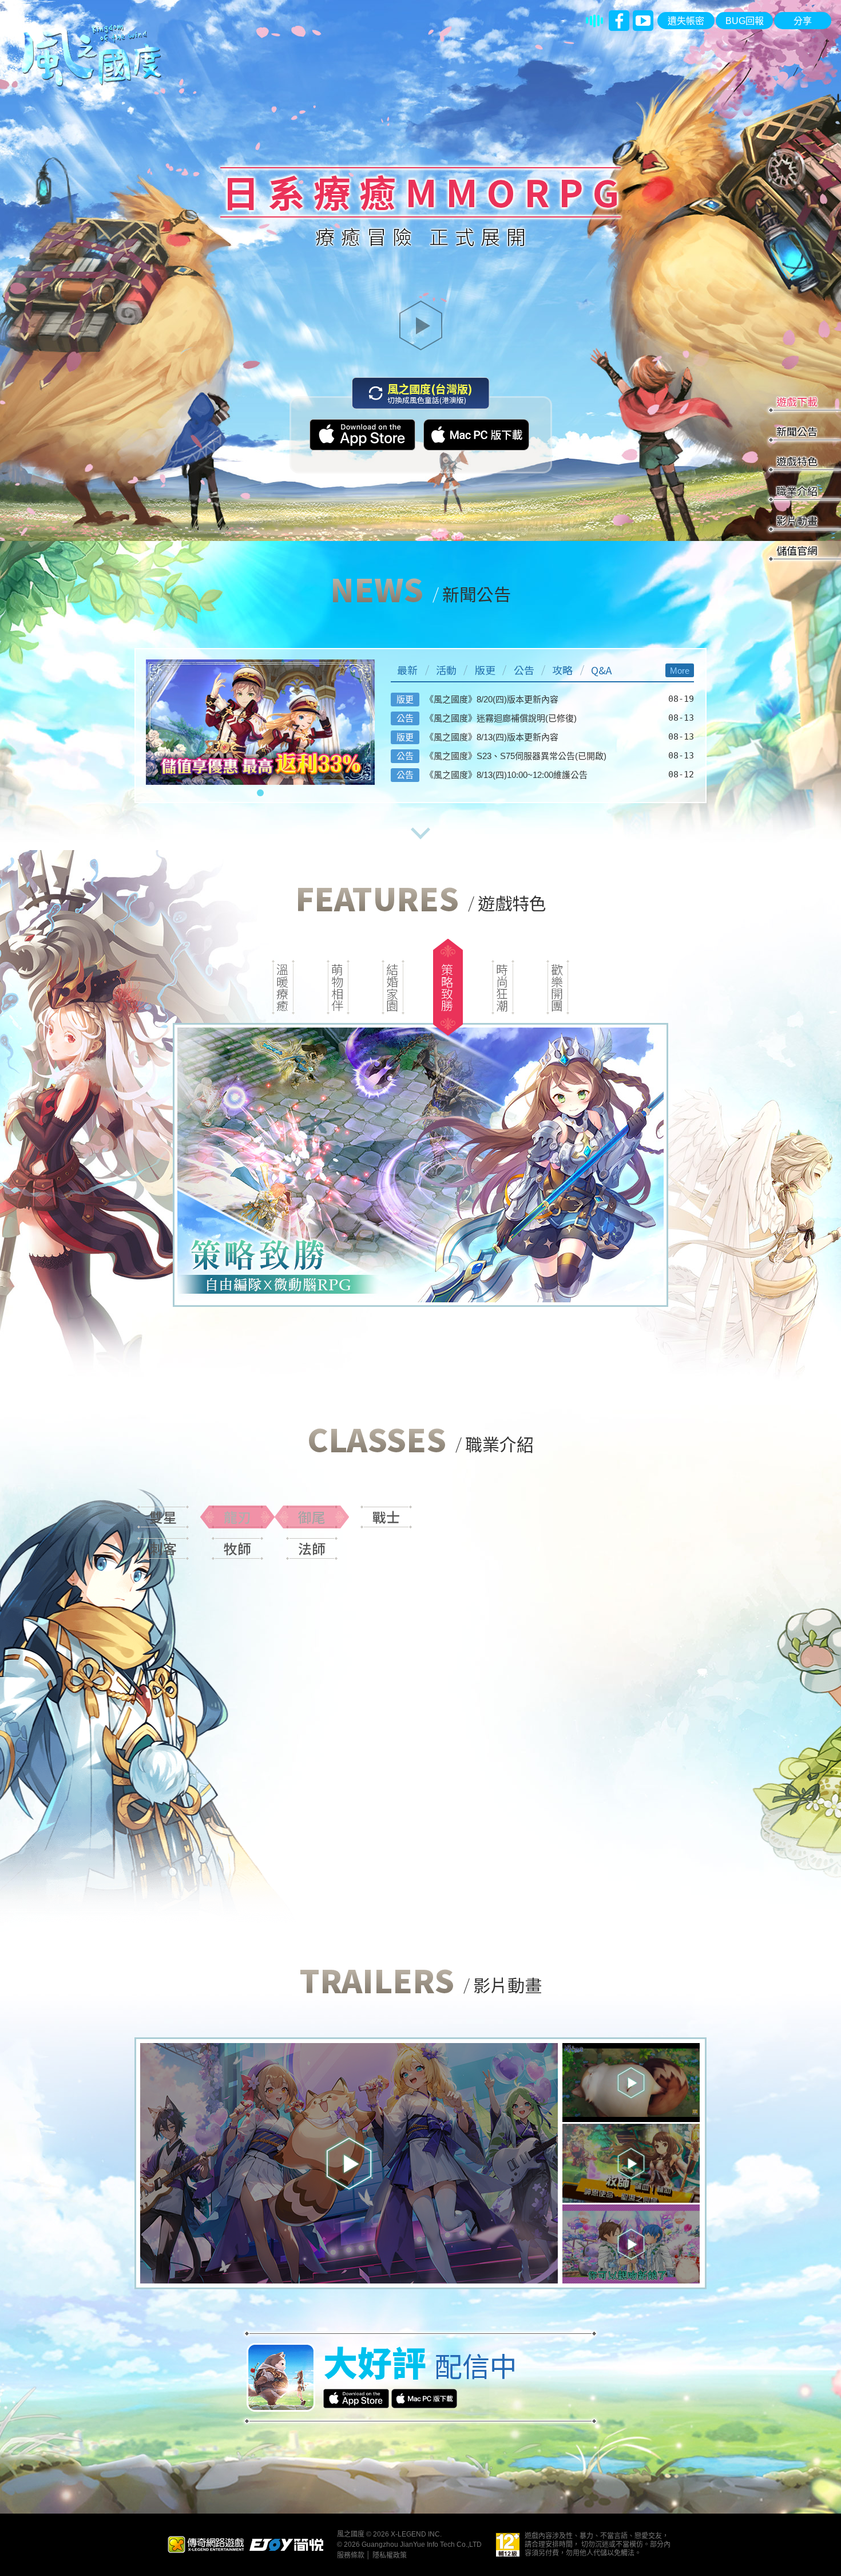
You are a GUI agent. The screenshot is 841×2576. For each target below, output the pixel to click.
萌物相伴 (338, 987)
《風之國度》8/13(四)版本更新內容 (492, 737)
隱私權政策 (390, 2555)
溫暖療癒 (283, 987)
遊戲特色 (797, 461)
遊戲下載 (797, 401)
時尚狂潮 (502, 987)
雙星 (163, 1517)
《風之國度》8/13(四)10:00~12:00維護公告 (506, 775)
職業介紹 (797, 491)
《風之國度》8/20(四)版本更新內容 (492, 699)
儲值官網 (797, 550)
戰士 (386, 1517)
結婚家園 (392, 987)
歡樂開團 (557, 987)
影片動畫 (797, 520)
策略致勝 (447, 987)
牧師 (237, 1548)
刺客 (163, 1548)
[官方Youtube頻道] (643, 21)
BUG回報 (745, 21)
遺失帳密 (686, 21)
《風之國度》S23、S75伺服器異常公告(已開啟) (516, 756)
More (680, 671)
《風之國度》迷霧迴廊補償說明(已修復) (501, 718)
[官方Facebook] (619, 21)
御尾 (312, 1517)
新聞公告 (797, 431)
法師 (312, 1548)
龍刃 (237, 1517)
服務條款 (351, 2555)
